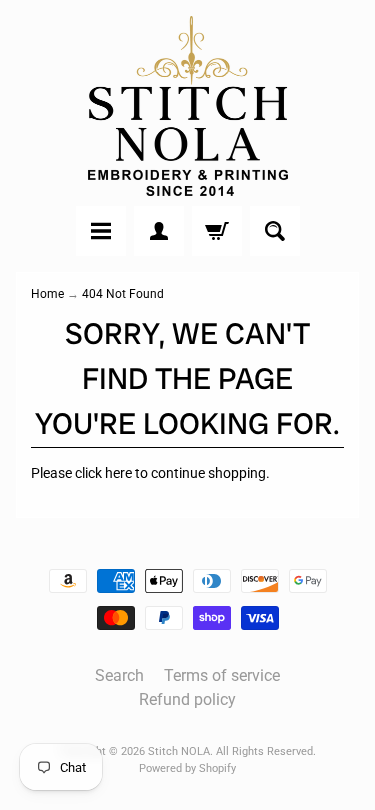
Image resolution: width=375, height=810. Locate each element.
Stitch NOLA (179, 751)
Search (119, 675)
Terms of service (222, 675)
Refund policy (187, 699)
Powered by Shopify (187, 768)
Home (47, 294)
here (118, 473)
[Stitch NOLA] (188, 106)
